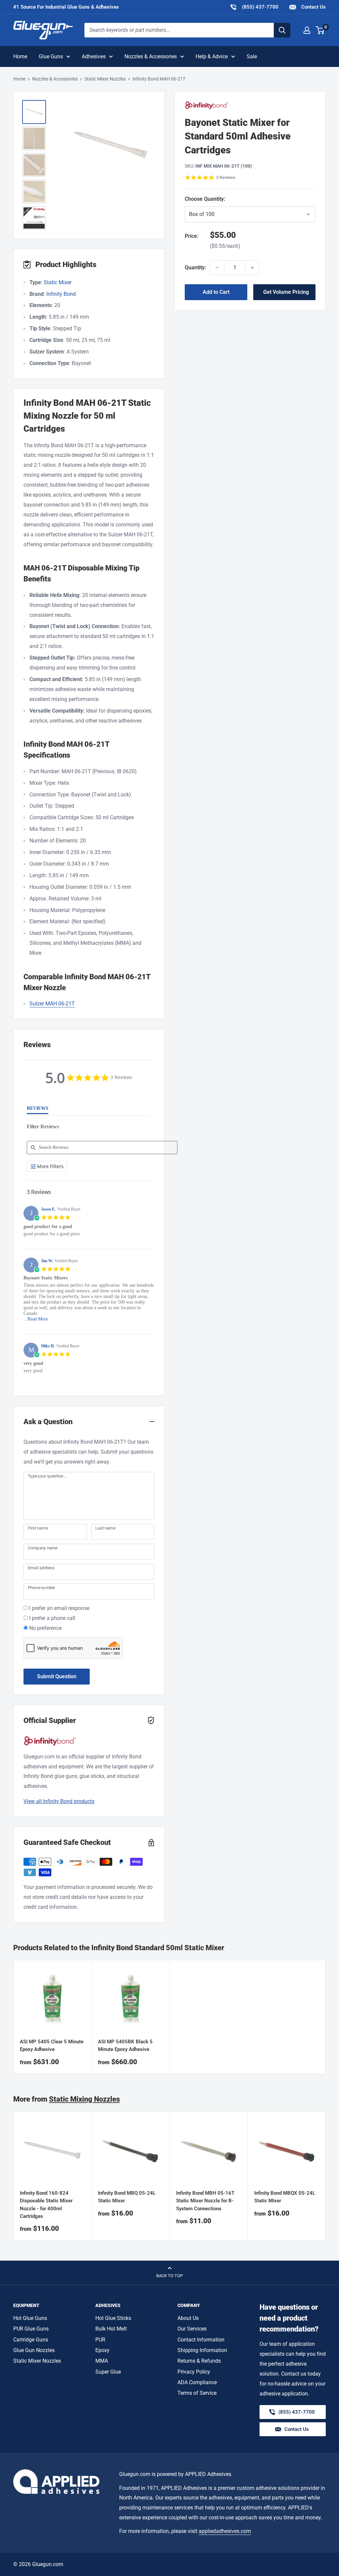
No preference (45, 1628)
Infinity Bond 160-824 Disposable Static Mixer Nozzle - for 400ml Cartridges (46, 2205)
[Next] (326, 2176)
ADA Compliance (197, 2382)
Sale (252, 56)
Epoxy (102, 2350)
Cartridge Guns (31, 2340)
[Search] (282, 30)
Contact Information (201, 2340)
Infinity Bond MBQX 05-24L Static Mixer (285, 2197)
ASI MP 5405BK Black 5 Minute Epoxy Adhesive (125, 2045)
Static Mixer (58, 282)
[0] (320, 30)
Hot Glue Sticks (113, 2318)
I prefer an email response (59, 1608)
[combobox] (179, 30)
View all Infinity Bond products (59, 1801)
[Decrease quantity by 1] (217, 268)
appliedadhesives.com (225, 2531)
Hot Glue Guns (30, 2318)
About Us (188, 2318)
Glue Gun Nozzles (34, 2350)
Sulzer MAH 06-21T (52, 1004)
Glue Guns (51, 56)
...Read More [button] (36, 1319)
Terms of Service (197, 2393)
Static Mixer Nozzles (105, 79)
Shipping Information (202, 2350)
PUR (100, 2340)
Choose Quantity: (219, 199)
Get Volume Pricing (286, 292)
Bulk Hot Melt (111, 2329)
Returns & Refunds (199, 2361)
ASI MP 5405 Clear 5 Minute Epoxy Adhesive (52, 2045)
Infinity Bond (61, 294)
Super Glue (108, 2372)
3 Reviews (226, 177)
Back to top (169, 2276)
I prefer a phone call (52, 1618)
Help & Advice (212, 56)
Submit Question (57, 1676)
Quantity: (195, 268)
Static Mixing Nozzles (84, 2099)
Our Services (192, 2329)
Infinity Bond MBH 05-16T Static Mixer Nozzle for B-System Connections (205, 2201)
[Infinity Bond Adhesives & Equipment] (250, 105)
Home (20, 56)
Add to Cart (216, 292)
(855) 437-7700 (254, 7)
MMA (102, 2361)
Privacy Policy (194, 2372)
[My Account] (307, 30)
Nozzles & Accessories (151, 56)
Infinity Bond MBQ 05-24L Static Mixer (127, 2197)
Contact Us (313, 7)
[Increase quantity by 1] (252, 268)
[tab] (38, 1110)
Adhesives (94, 56)
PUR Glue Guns (31, 2329)
